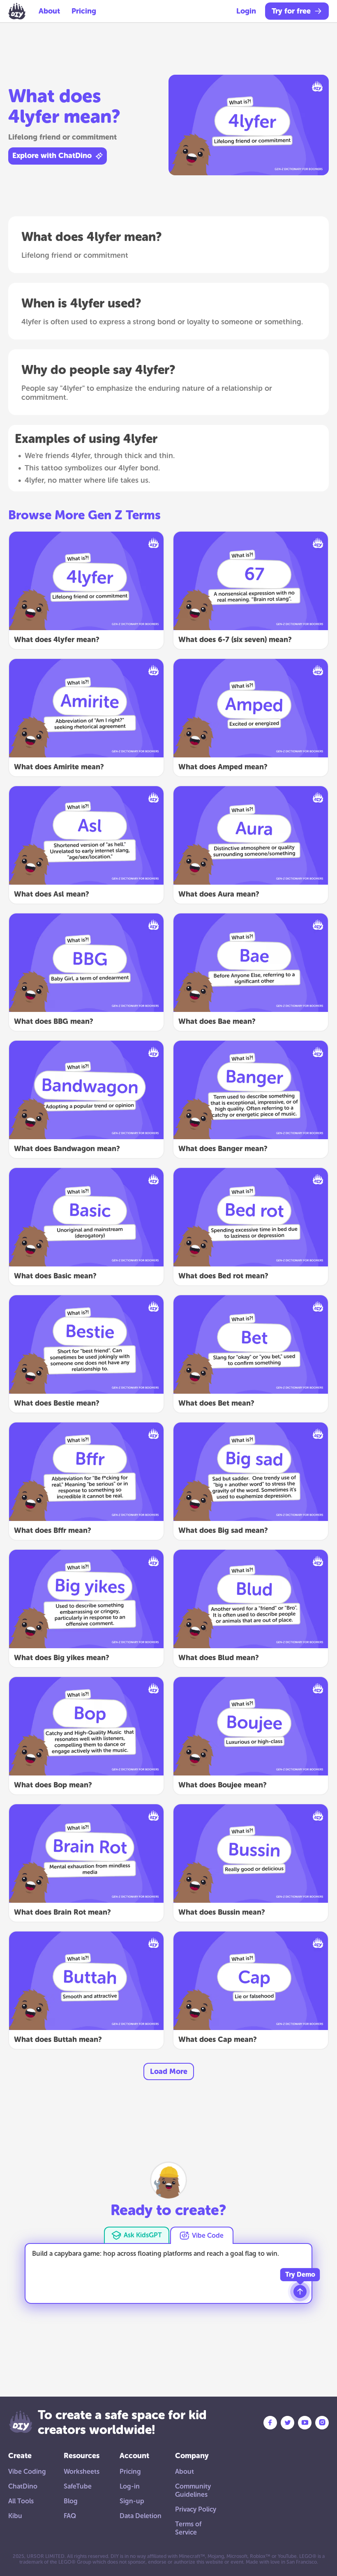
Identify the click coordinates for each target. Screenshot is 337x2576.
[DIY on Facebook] (270, 2423)
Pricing (84, 11)
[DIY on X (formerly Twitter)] (287, 2423)
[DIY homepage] (17, 11)
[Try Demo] (300, 2292)
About (49, 11)
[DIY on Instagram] (322, 2423)
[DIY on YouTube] (305, 2423)
